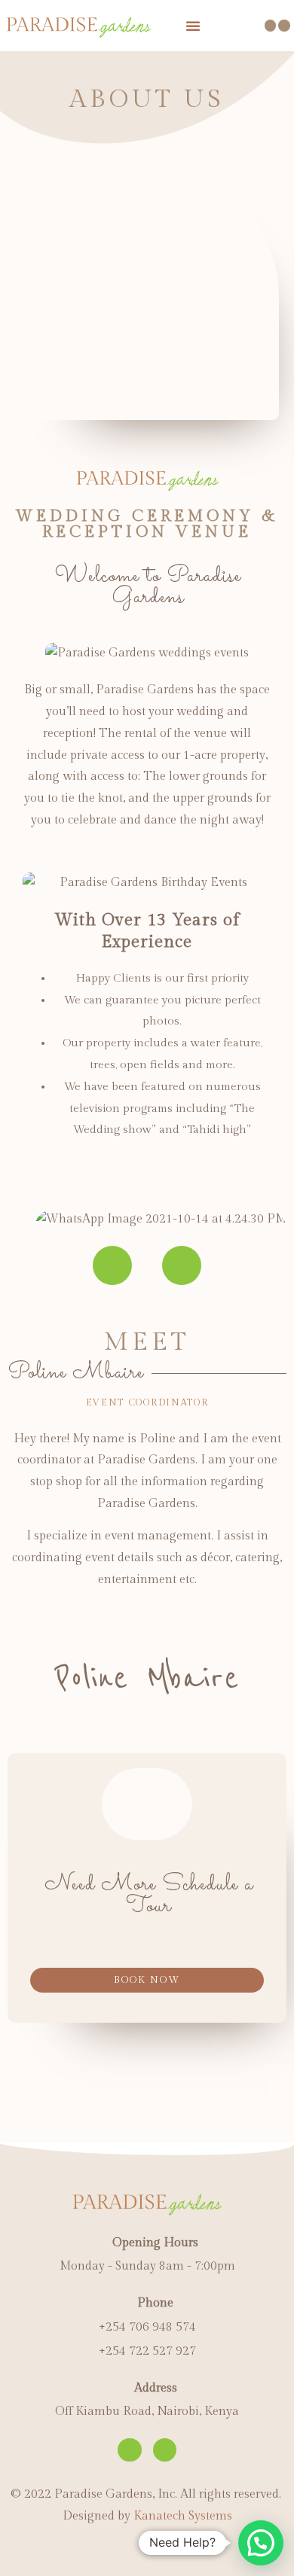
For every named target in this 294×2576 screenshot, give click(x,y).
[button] (147, 1980)
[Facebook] (112, 1265)
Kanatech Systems (183, 2516)
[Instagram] (182, 1265)
